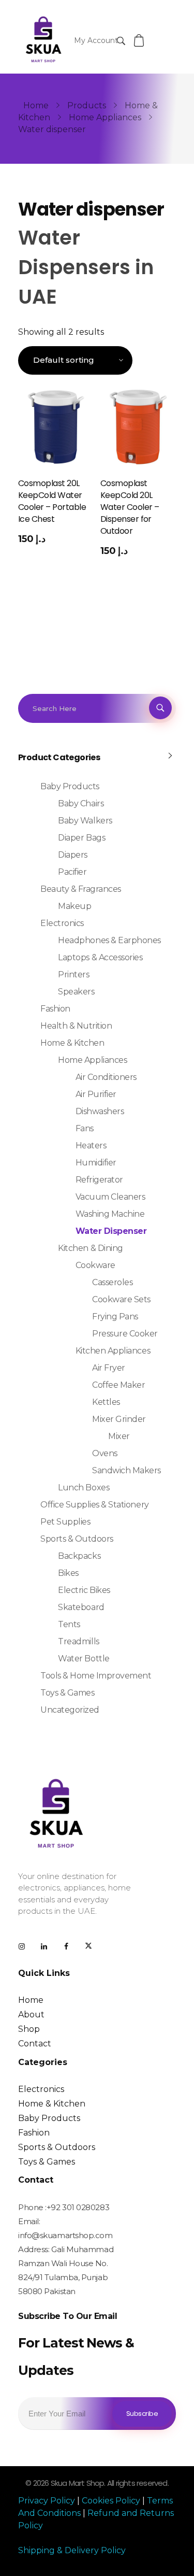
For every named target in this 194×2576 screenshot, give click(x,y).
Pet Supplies (65, 1522)
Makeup (74, 906)
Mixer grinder (119, 1419)
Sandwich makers (126, 1470)
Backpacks (79, 1556)
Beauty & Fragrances (81, 889)
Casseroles (112, 1282)
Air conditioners (106, 1077)
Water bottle (84, 1659)
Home (36, 105)
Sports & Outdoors (77, 1539)
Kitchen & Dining (90, 1248)
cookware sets (121, 1299)
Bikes (68, 1573)
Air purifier (96, 1094)
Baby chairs (81, 803)
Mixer (119, 1436)
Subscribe (142, 2414)
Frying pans (115, 1317)
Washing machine (110, 1214)
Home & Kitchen (72, 1043)
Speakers (76, 992)
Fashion (55, 1009)
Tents (69, 1624)
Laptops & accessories (100, 957)
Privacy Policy (48, 2501)
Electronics (62, 923)
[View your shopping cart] (140, 41)
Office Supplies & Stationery (95, 1505)
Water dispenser (111, 1231)
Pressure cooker (125, 1334)
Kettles (106, 1402)
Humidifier (96, 1163)
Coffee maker (118, 1385)
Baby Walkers (85, 821)
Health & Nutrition (76, 1026)
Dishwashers (100, 1111)
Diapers (73, 855)
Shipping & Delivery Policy (72, 2550)
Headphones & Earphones (109, 940)
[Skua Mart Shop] (43, 39)
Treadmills (78, 1641)
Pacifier (72, 872)
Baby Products (70, 786)
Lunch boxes (84, 1488)
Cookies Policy (111, 2501)
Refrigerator (99, 1180)
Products (87, 105)
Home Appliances (105, 117)
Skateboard (81, 1607)
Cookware (95, 1265)
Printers (73, 974)
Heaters (91, 1145)
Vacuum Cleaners (110, 1197)
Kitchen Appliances (113, 1351)
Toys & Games (67, 1693)
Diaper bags (81, 838)
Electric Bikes (84, 1590)
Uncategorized (70, 1710)
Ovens (105, 1453)
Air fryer (109, 1368)
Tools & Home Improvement (96, 1676)
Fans (85, 1128)
